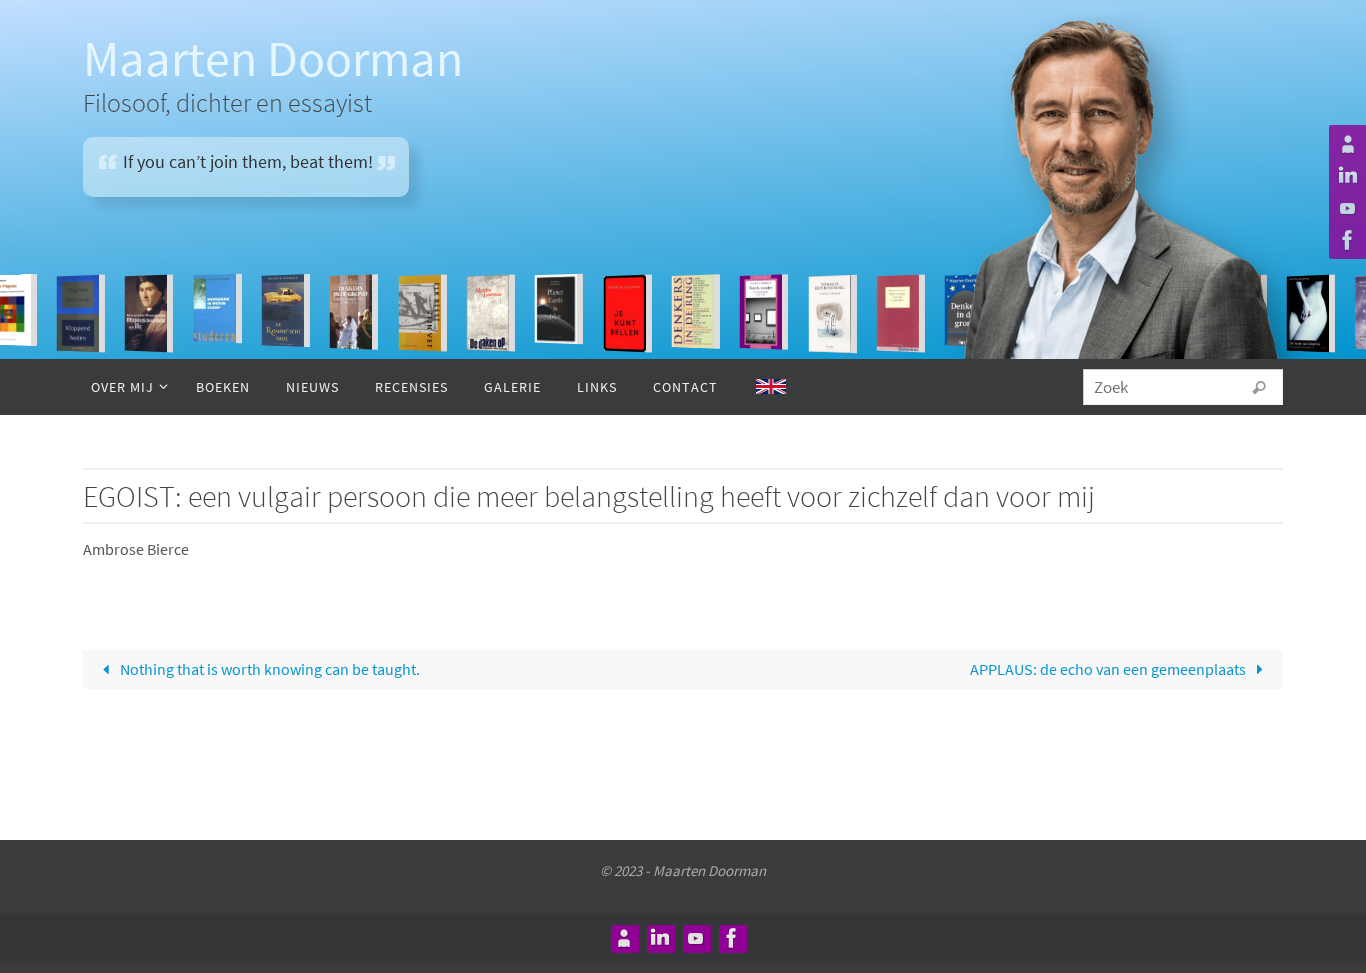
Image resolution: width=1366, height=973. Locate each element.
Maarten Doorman (273, 58)
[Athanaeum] (1345, 144)
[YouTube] (1345, 208)
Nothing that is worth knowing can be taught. (268, 669)
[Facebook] (1345, 240)
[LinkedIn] (1345, 176)
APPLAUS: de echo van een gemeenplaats (1109, 669)
